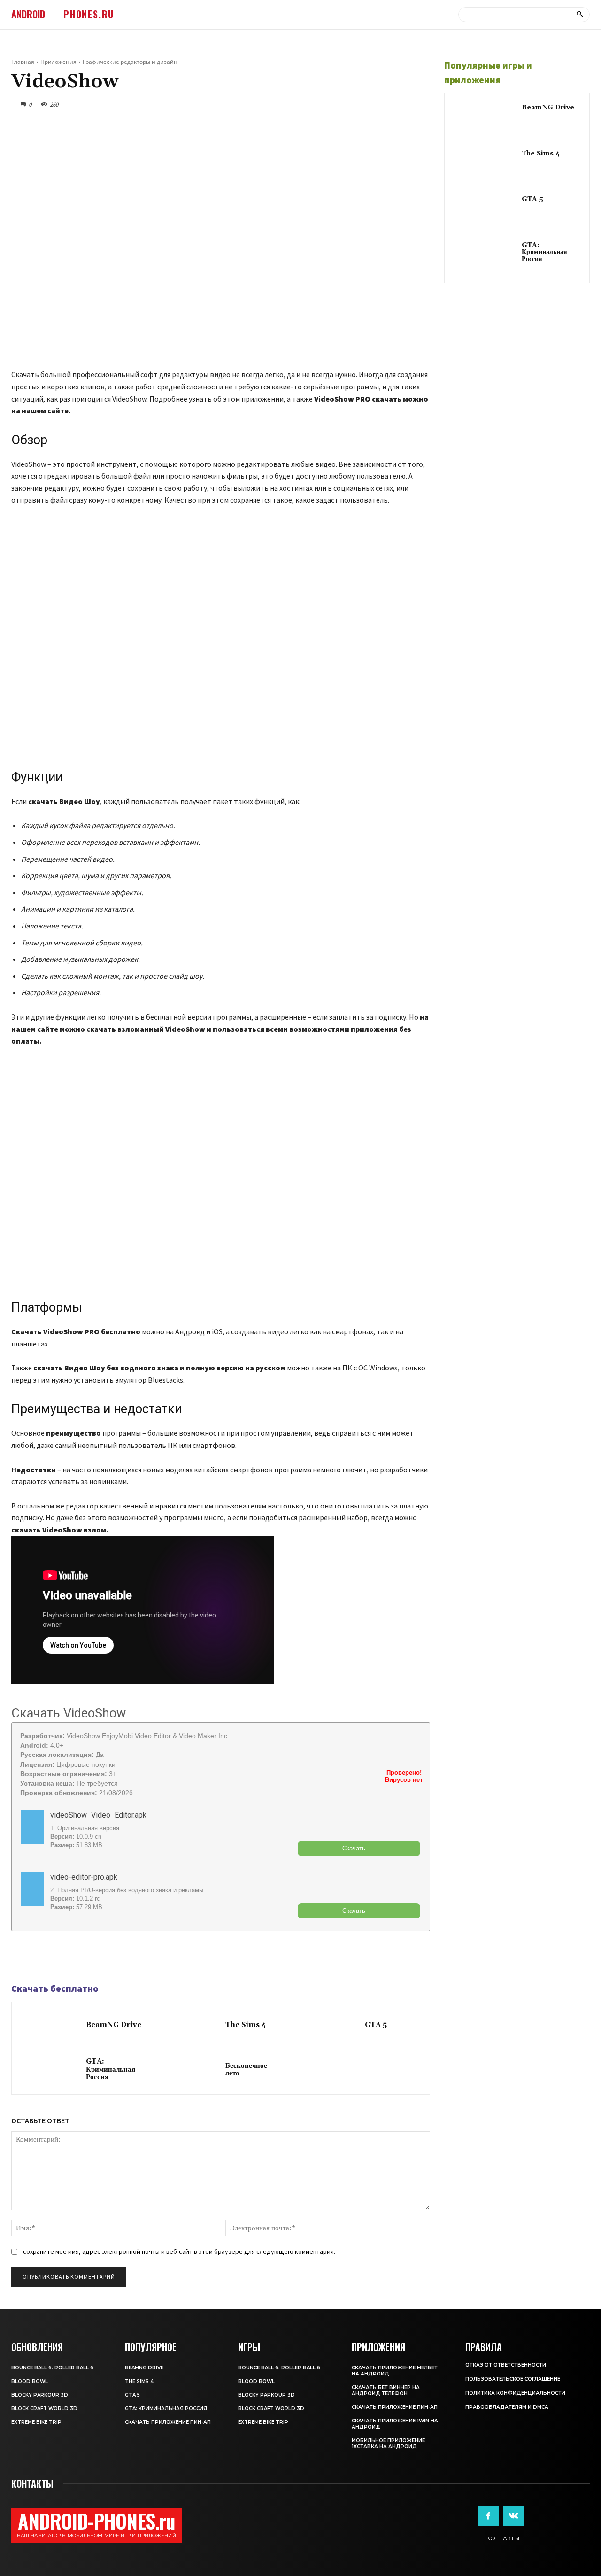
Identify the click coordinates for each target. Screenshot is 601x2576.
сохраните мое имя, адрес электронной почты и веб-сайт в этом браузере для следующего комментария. (179, 2251)
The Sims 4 (246, 2025)
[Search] (580, 15)
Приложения (58, 62)
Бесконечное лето (246, 2070)
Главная (23, 62)
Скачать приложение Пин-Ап (168, 2422)
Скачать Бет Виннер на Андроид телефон (386, 2390)
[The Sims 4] (190, 2026)
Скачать (354, 1848)
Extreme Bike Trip (36, 2422)
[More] (86, 1957)
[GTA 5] (330, 2026)
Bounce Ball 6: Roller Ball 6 (52, 2368)
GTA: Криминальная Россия (111, 2069)
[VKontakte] (514, 2516)
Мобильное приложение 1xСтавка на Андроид (388, 2444)
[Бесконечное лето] (190, 2070)
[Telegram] (42, 1957)
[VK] (64, 1957)
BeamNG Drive (114, 2025)
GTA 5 (376, 2025)
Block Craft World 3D (44, 2409)
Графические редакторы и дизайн (130, 62)
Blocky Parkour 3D (40, 2395)
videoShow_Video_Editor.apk (98, 1815)
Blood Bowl (30, 2381)
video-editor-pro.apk (84, 1877)
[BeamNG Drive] (51, 2026)
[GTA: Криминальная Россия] (51, 2070)
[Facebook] (21, 1957)
